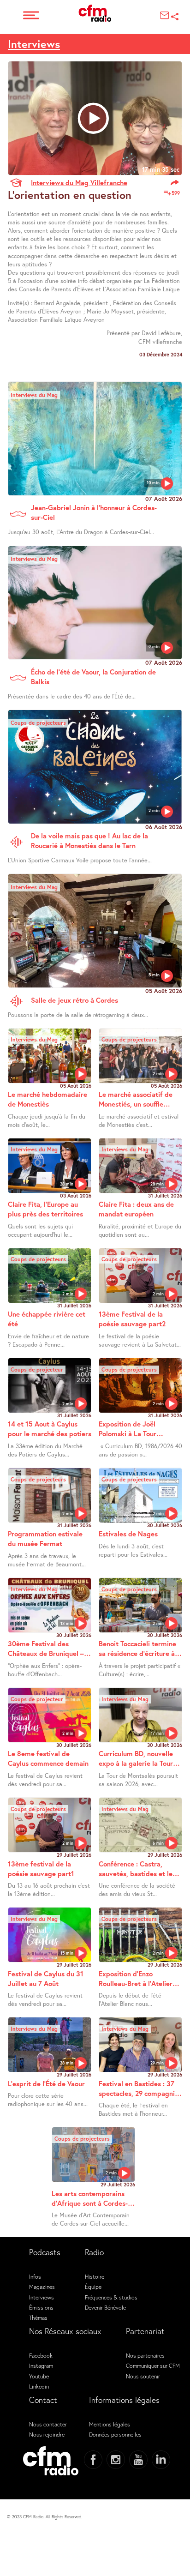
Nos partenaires (145, 2355)
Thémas (38, 2317)
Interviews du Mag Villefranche (79, 182)
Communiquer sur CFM (153, 2365)
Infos (35, 2276)
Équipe (93, 2287)
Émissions (41, 2307)
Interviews (34, 44)
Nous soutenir (143, 2376)
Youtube (39, 2376)
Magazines (42, 2287)
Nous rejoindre (47, 2434)
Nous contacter (48, 2424)
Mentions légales (110, 2424)
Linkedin (39, 2386)
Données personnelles (115, 2434)
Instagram (41, 2365)
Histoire (95, 2276)
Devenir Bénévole (105, 2307)
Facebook (41, 2355)
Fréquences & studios (111, 2297)
